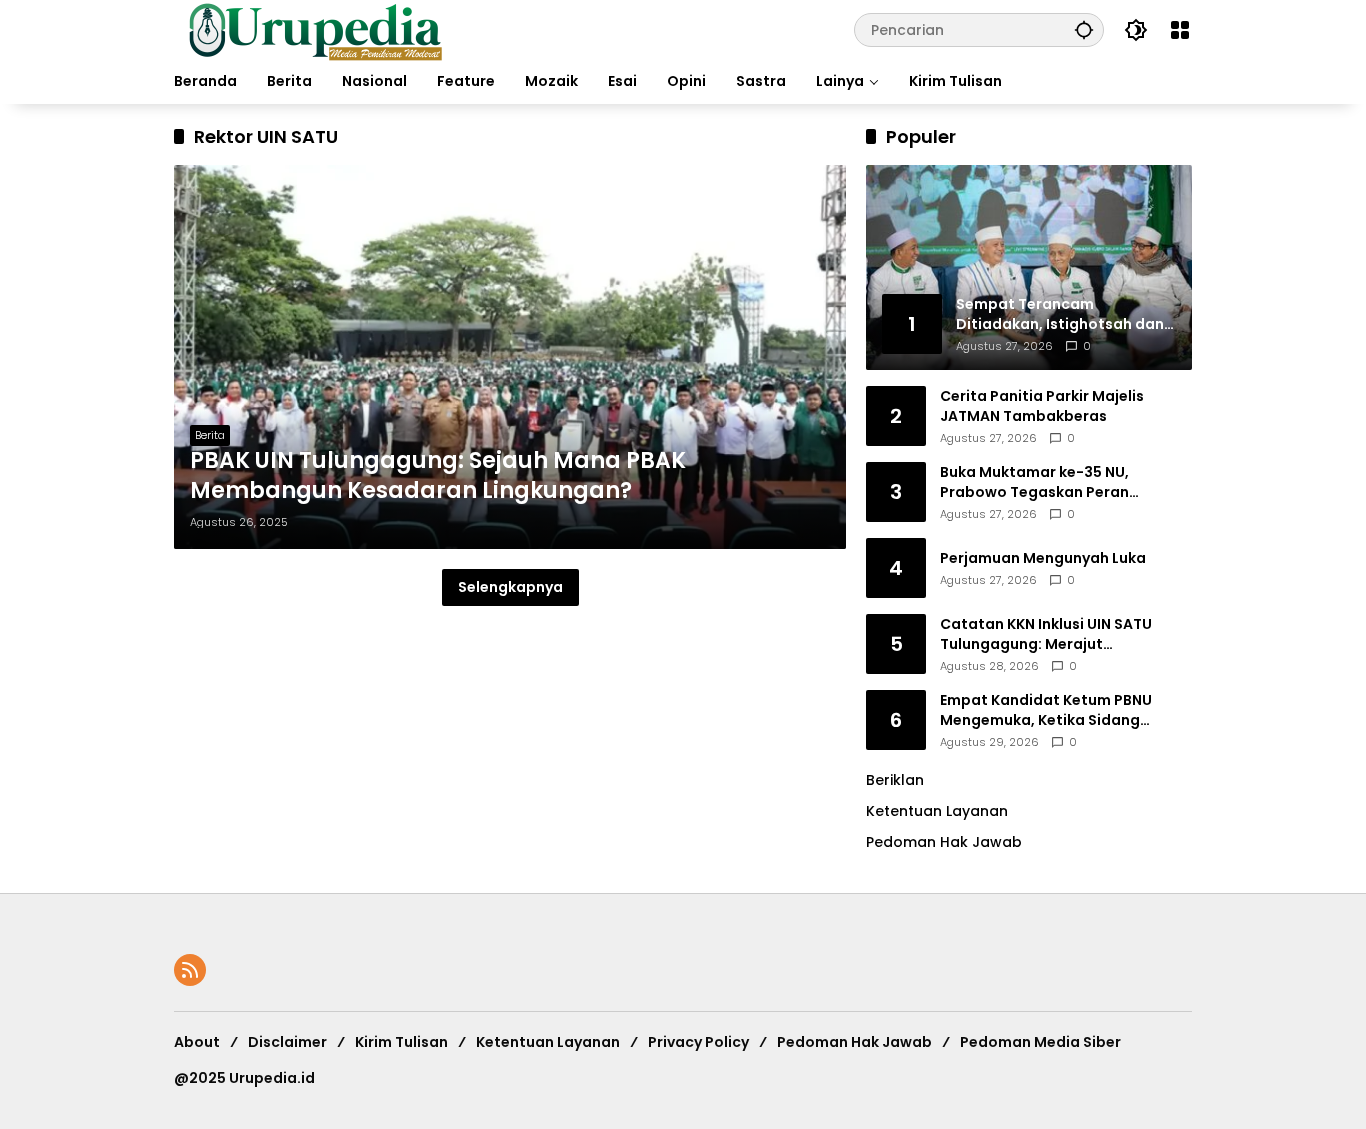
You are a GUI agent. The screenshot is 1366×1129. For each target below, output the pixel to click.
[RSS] (190, 970)
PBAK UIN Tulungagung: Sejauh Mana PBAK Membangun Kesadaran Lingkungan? (438, 476)
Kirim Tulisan (401, 1042)
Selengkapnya (510, 587)
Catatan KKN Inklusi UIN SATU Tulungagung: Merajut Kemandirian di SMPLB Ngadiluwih (1063, 634)
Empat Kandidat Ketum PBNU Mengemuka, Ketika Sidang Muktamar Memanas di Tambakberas (1046, 710)
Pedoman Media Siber (1040, 1042)
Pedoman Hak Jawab (854, 1042)
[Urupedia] (315, 29)
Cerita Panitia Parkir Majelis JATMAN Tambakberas (1042, 406)
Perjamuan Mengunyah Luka (1043, 558)
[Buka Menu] (1180, 30)
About (197, 1042)
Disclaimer (287, 1042)
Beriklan (895, 780)
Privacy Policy (698, 1042)
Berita (210, 435)
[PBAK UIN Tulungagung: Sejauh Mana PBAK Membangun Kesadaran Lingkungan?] (510, 357)
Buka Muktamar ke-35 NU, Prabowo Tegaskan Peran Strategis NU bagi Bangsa (1034, 482)
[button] (1084, 29)
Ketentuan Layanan (937, 811)
